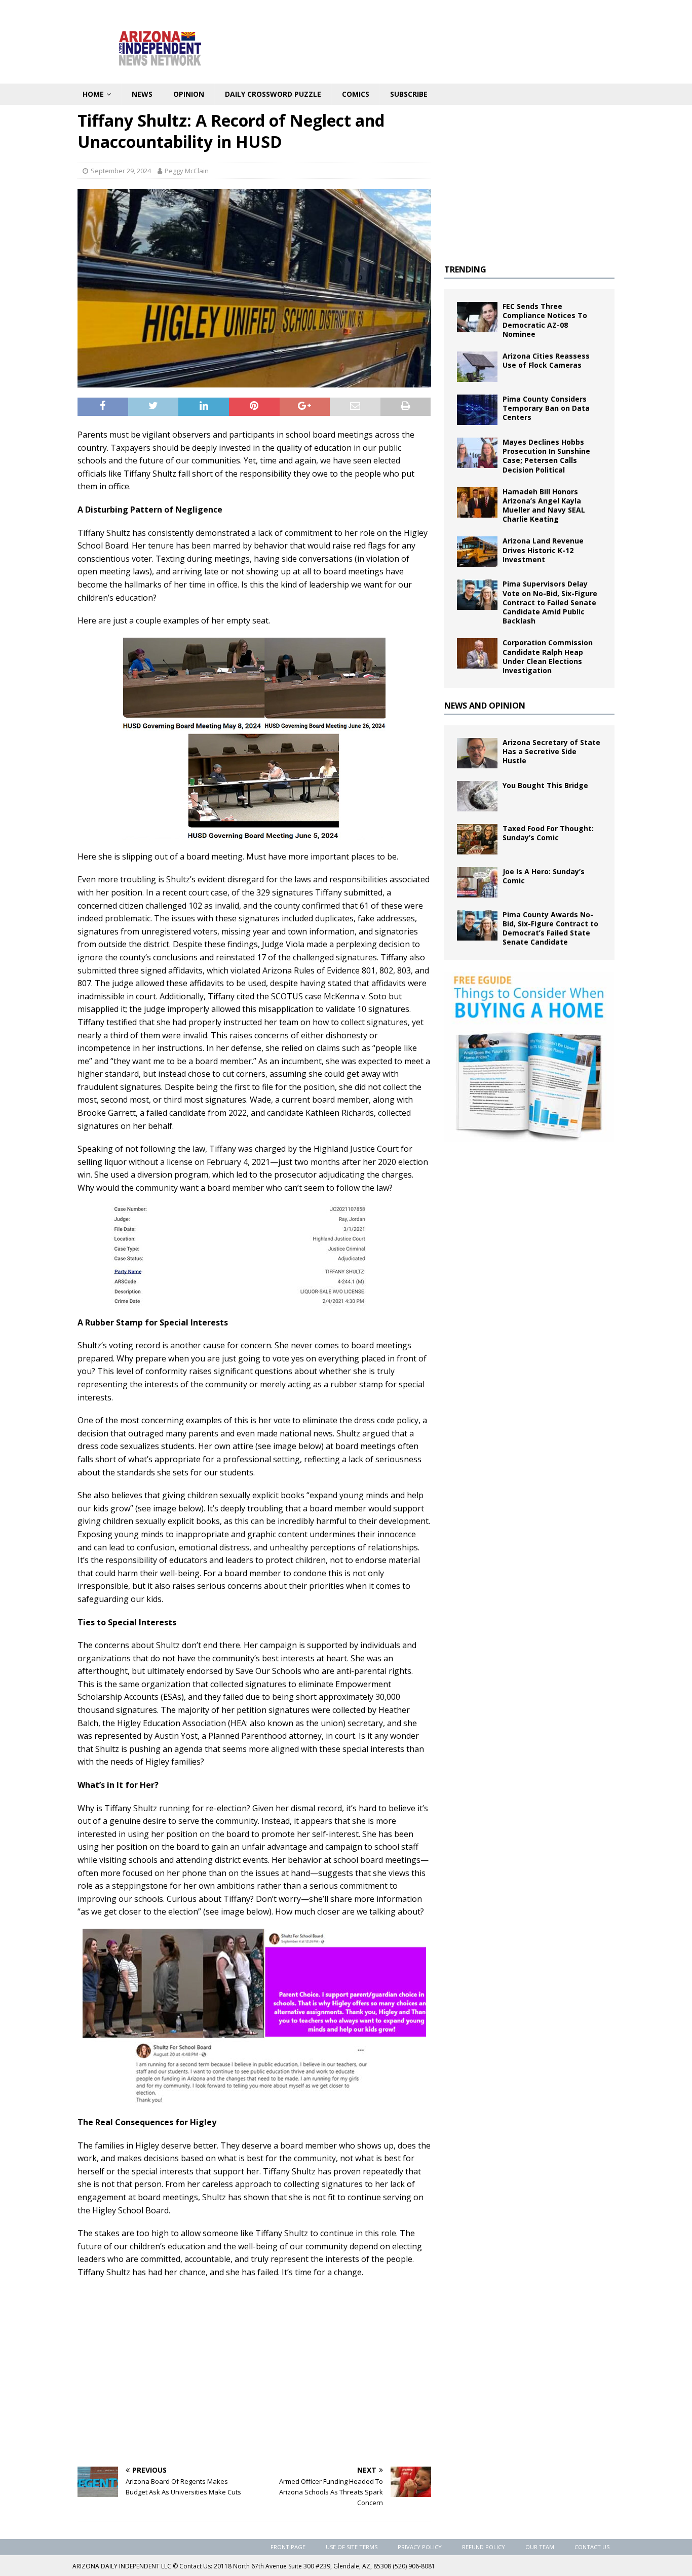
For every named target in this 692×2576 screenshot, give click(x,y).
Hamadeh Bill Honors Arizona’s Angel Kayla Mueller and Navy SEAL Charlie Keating (544, 505)
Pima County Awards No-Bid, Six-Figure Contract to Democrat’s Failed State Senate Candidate (550, 928)
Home (93, 94)
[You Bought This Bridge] (477, 796)
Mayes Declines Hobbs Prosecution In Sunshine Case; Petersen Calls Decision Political (546, 456)
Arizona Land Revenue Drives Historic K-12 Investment (543, 550)
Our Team (540, 2547)
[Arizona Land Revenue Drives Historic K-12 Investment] (477, 552)
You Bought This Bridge (545, 785)
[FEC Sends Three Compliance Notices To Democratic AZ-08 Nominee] (477, 317)
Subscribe (409, 94)
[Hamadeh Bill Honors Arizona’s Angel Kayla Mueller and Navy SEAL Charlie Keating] (477, 502)
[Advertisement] (254, 2383)
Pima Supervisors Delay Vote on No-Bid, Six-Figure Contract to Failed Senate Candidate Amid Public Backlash (550, 602)
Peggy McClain (187, 171)
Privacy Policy (420, 2547)
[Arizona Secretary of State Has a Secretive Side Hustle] (477, 753)
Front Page (288, 2547)
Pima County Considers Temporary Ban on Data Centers (546, 408)
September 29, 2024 (121, 171)
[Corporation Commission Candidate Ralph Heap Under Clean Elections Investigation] (477, 653)
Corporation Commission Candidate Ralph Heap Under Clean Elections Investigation (548, 656)
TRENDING (465, 269)
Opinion (189, 94)
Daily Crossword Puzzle (273, 94)
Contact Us (592, 2547)
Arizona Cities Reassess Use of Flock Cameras (546, 360)
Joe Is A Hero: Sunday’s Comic (544, 876)
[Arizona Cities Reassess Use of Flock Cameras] (477, 367)
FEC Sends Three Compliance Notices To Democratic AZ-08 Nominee (545, 320)
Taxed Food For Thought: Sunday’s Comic (548, 833)
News (142, 94)
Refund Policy (484, 2547)
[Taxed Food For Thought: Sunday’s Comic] (477, 839)
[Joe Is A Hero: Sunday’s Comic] (477, 882)
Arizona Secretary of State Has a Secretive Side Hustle (551, 751)
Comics (356, 94)
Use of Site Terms (352, 2547)
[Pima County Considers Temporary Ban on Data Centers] (477, 410)
